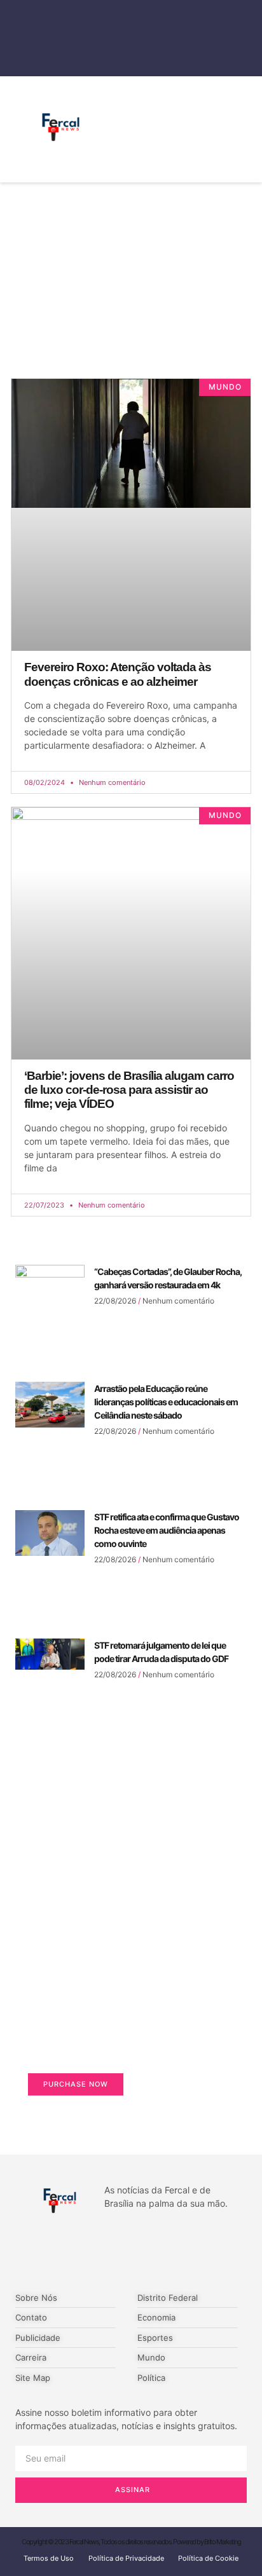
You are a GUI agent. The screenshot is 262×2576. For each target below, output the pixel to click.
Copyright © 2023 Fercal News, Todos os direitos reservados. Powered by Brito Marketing (131, 2542)
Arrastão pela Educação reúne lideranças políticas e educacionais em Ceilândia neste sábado (166, 1402)
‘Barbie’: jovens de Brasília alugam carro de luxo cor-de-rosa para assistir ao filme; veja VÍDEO (129, 1090)
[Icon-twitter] (104, 2251)
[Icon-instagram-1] (158, 2251)
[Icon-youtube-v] (211, 2251)
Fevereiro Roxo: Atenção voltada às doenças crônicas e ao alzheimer (118, 674)
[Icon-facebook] (51, 2251)
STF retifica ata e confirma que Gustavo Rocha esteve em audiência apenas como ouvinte (167, 1530)
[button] (212, 129)
